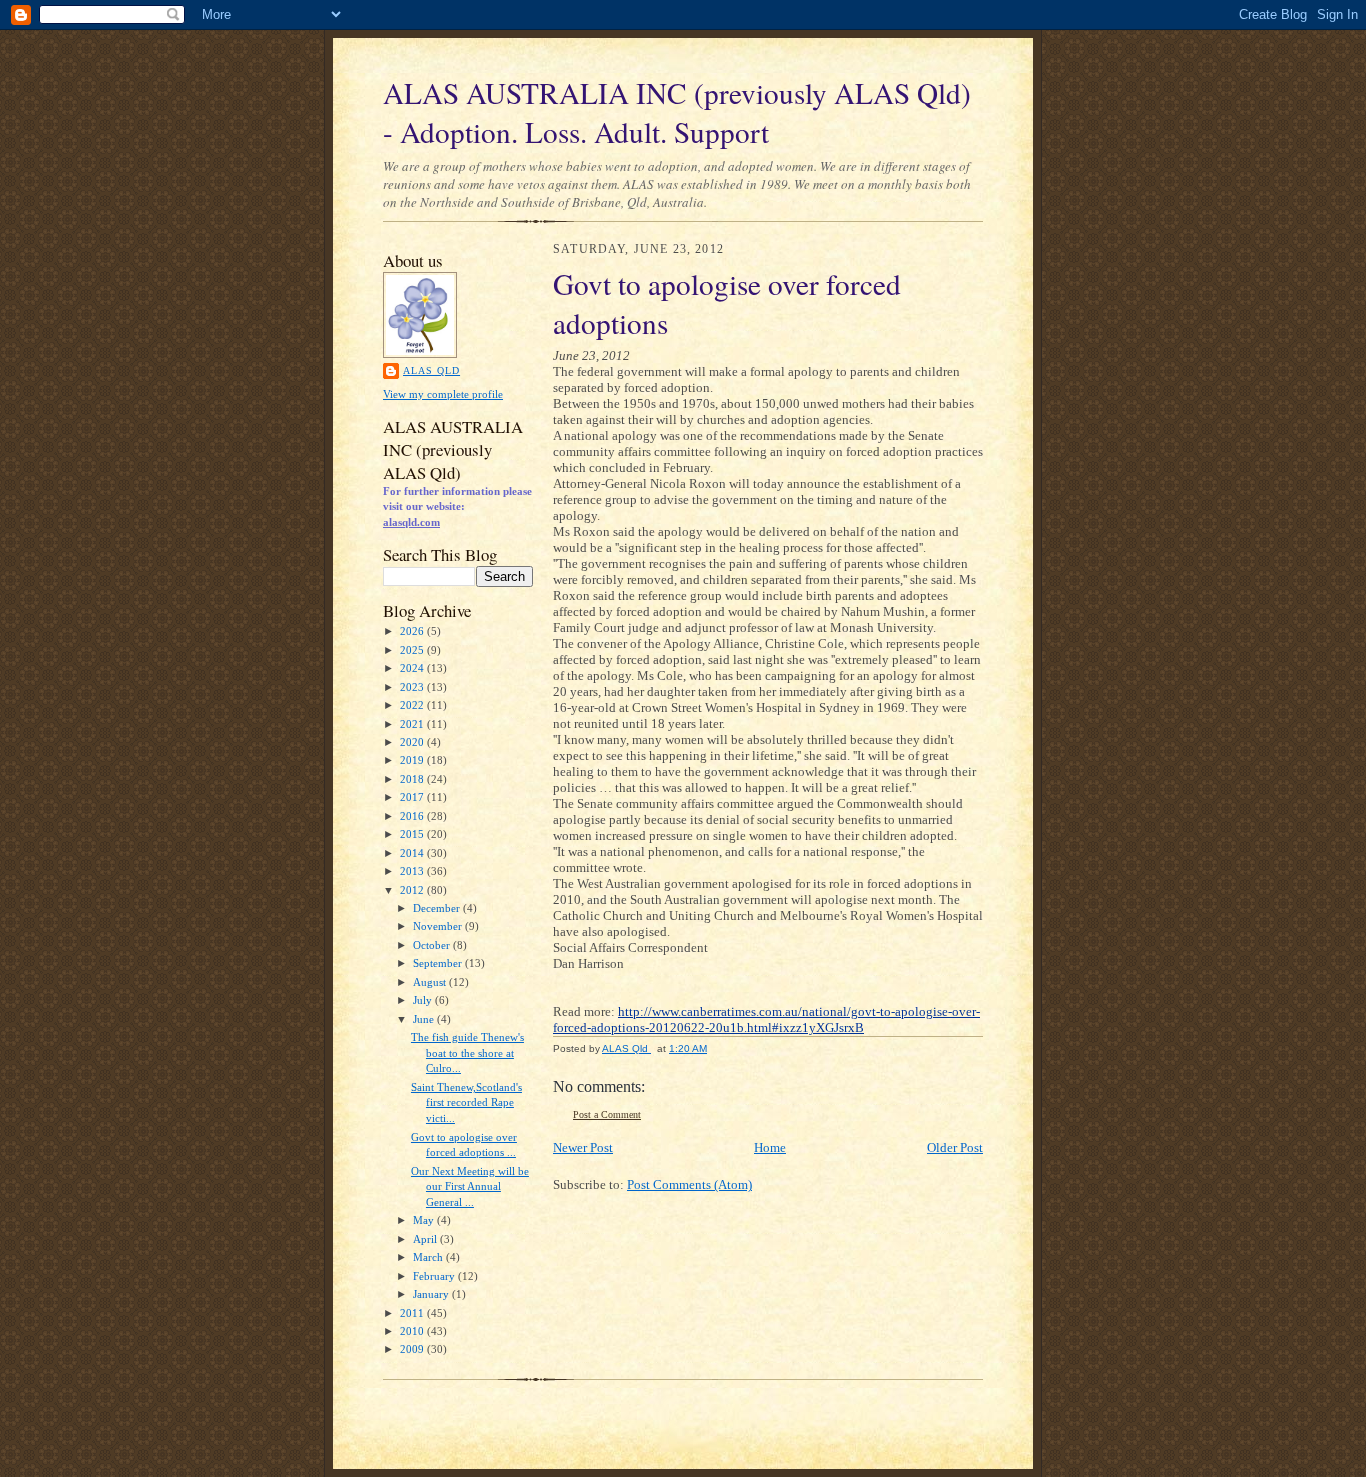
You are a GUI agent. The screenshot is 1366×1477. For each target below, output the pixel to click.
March (429, 1257)
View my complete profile (443, 394)
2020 (413, 742)
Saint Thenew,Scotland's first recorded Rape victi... (466, 1102)
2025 (413, 650)
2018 (413, 779)
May (425, 1220)
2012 (413, 890)
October (433, 945)
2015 (413, 834)
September (439, 963)
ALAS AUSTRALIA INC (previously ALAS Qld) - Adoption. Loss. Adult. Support (677, 112)
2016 (413, 816)
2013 (413, 871)
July (424, 1000)
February (435, 1276)
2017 (413, 797)
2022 (413, 705)
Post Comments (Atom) (689, 1184)
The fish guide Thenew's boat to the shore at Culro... (467, 1052)
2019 (413, 760)
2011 (413, 1313)
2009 (413, 1349)
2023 (413, 687)
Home (770, 1147)
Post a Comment (607, 1114)
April (426, 1239)
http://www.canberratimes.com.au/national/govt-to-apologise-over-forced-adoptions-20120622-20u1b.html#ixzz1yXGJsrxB (766, 1019)
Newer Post (583, 1147)
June (425, 1019)
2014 (413, 853)
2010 (413, 1331)
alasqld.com (411, 522)
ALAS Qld (431, 370)
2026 (413, 631)
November (439, 926)
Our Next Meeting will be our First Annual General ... (470, 1186)
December (438, 908)
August (431, 982)
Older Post (955, 1147)
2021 (413, 724)
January (432, 1294)
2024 (413, 668)
